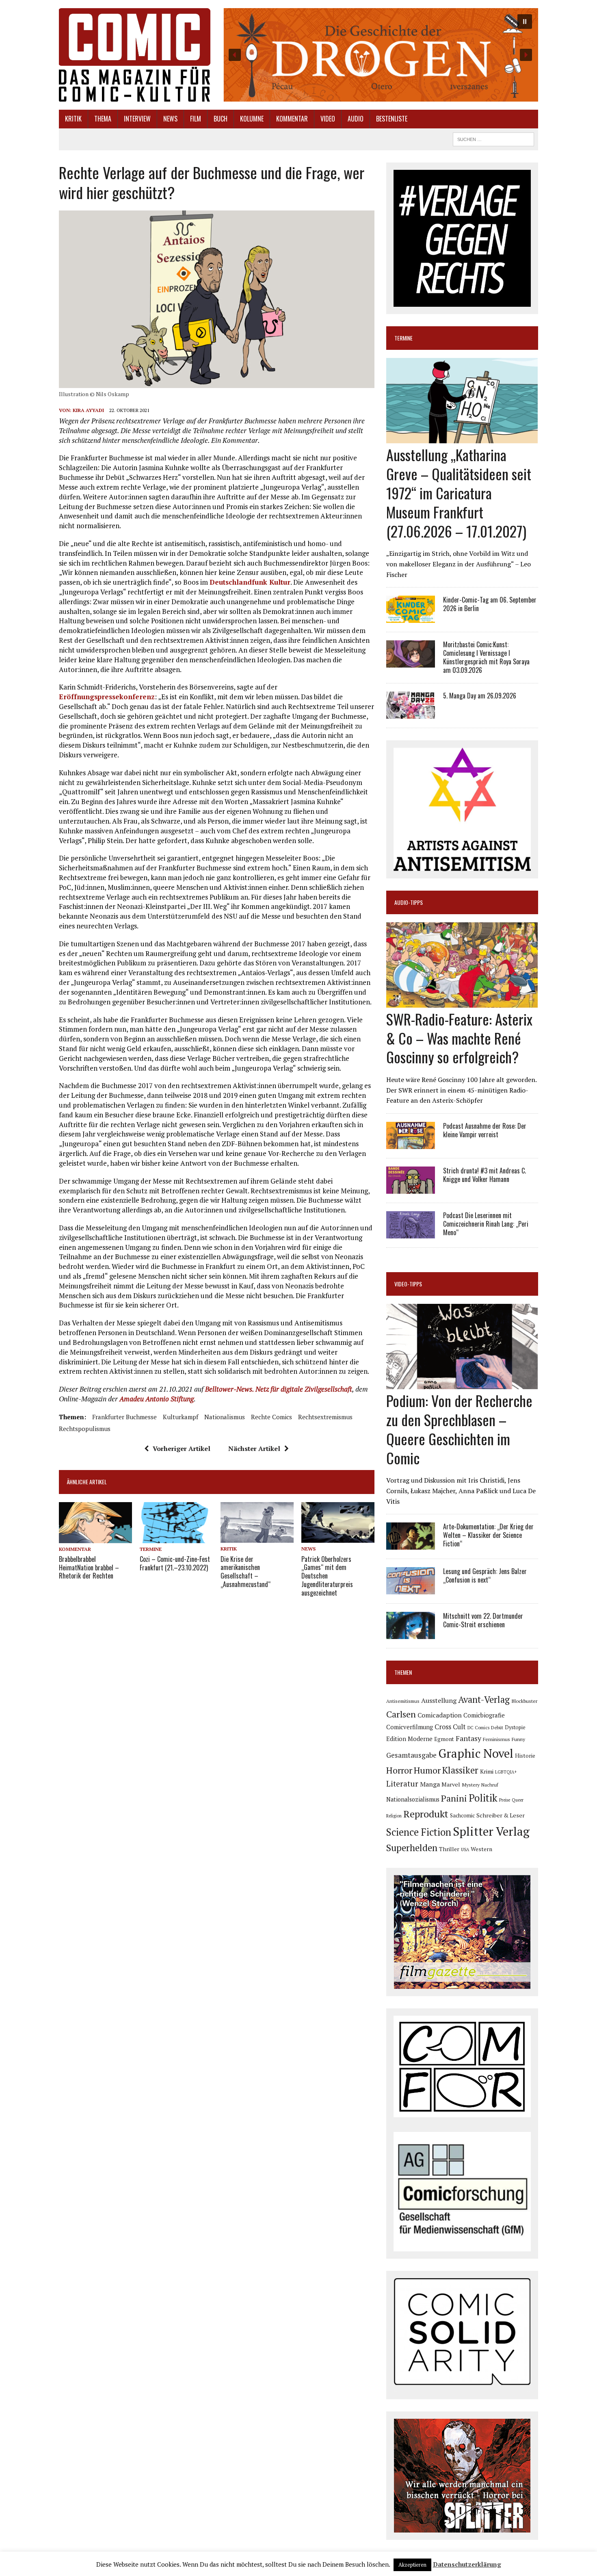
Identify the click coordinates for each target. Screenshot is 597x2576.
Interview (137, 119)
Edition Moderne (409, 1739)
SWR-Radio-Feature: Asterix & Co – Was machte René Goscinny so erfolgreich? (459, 1038)
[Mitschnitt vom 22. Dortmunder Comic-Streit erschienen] (411, 1634)
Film (196, 119)
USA (465, 1850)
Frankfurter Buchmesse (124, 1417)
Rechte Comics (271, 1417)
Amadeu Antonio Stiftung (157, 1399)
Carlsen (401, 1714)
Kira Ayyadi (88, 410)
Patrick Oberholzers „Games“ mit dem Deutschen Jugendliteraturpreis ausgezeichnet (327, 1576)
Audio (356, 119)
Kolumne (252, 119)
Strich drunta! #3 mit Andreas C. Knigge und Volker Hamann (485, 1175)
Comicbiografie (484, 1715)
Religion (394, 1816)
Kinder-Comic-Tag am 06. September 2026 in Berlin (490, 604)
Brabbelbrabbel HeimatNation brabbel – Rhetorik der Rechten (89, 1568)
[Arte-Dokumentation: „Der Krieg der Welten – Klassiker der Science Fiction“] (411, 1544)
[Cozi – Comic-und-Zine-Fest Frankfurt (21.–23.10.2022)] (176, 1537)
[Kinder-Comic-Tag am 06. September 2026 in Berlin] (411, 618)
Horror (399, 1770)
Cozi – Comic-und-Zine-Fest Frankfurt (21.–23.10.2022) (175, 1563)
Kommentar (292, 119)
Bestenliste (392, 119)
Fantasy (468, 1738)
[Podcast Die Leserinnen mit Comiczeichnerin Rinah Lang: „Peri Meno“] (411, 1233)
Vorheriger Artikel (182, 1448)
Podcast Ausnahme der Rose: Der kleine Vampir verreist (485, 1130)
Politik (483, 1798)
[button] (380, 55)
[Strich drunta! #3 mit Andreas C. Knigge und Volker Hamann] (411, 1188)
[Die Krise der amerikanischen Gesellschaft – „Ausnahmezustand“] (257, 1537)
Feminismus (496, 1739)
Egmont (444, 1739)
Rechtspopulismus (85, 1429)
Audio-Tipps (409, 902)
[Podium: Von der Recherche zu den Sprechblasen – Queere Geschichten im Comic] (462, 1384)
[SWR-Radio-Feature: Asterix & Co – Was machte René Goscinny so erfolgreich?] (462, 1002)
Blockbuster (524, 1701)
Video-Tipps (408, 1284)
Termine (151, 1549)
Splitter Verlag (491, 1831)
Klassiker (460, 1770)
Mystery (471, 1785)
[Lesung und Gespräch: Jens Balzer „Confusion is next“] (411, 1589)
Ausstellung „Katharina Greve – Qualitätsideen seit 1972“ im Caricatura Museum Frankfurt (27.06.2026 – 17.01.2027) (459, 492)
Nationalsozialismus (413, 1799)
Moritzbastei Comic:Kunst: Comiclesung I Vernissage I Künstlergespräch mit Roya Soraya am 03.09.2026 (486, 657)
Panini (454, 1798)
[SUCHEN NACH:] (493, 138)
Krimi (487, 1771)
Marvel (451, 1784)
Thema (103, 119)
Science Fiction (419, 1832)
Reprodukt (426, 1814)
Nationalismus (225, 1417)
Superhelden (412, 1848)
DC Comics (478, 1728)
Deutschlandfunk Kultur (250, 582)
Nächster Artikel (254, 1448)
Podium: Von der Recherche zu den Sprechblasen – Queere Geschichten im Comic (459, 1429)
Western (481, 1849)
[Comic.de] (135, 55)
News (170, 119)
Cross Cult (450, 1727)
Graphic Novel (476, 1753)
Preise (505, 1800)
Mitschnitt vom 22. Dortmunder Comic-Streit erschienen (483, 1620)
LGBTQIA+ (506, 1772)
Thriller (449, 1849)
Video (328, 119)
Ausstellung (439, 1700)
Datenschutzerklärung (467, 2564)
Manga (430, 1784)
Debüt (497, 1727)
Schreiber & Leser (501, 1815)
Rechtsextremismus (325, 1417)
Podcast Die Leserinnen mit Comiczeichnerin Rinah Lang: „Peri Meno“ (486, 1224)
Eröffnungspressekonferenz (107, 697)
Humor (427, 1770)
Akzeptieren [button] (412, 2565)
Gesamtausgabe (411, 1755)
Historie (525, 1756)
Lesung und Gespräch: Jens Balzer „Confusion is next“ (485, 1575)
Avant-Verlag (484, 1699)
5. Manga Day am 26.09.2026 (480, 696)
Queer (518, 1800)
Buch (221, 119)
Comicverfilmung (410, 1727)
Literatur (402, 1783)
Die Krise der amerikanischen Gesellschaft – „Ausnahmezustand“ (246, 1572)
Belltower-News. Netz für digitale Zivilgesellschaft (279, 1389)
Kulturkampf (181, 1417)
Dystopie (515, 1727)
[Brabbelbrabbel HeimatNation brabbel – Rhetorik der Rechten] (95, 1537)
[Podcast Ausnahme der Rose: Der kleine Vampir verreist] (411, 1143)
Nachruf (490, 1785)
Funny (518, 1739)
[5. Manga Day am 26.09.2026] (411, 713)
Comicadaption (440, 1715)
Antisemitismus (403, 1701)
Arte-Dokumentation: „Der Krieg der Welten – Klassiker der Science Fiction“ (488, 1535)
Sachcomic (462, 1816)
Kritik (73, 119)
